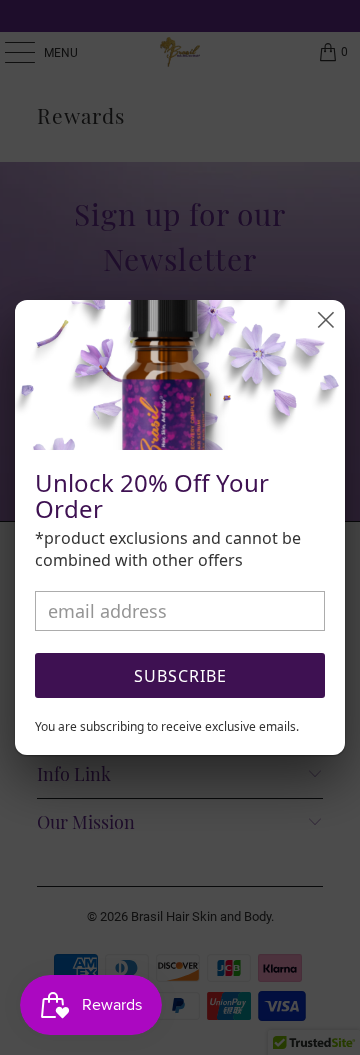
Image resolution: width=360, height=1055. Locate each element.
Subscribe (180, 676)
